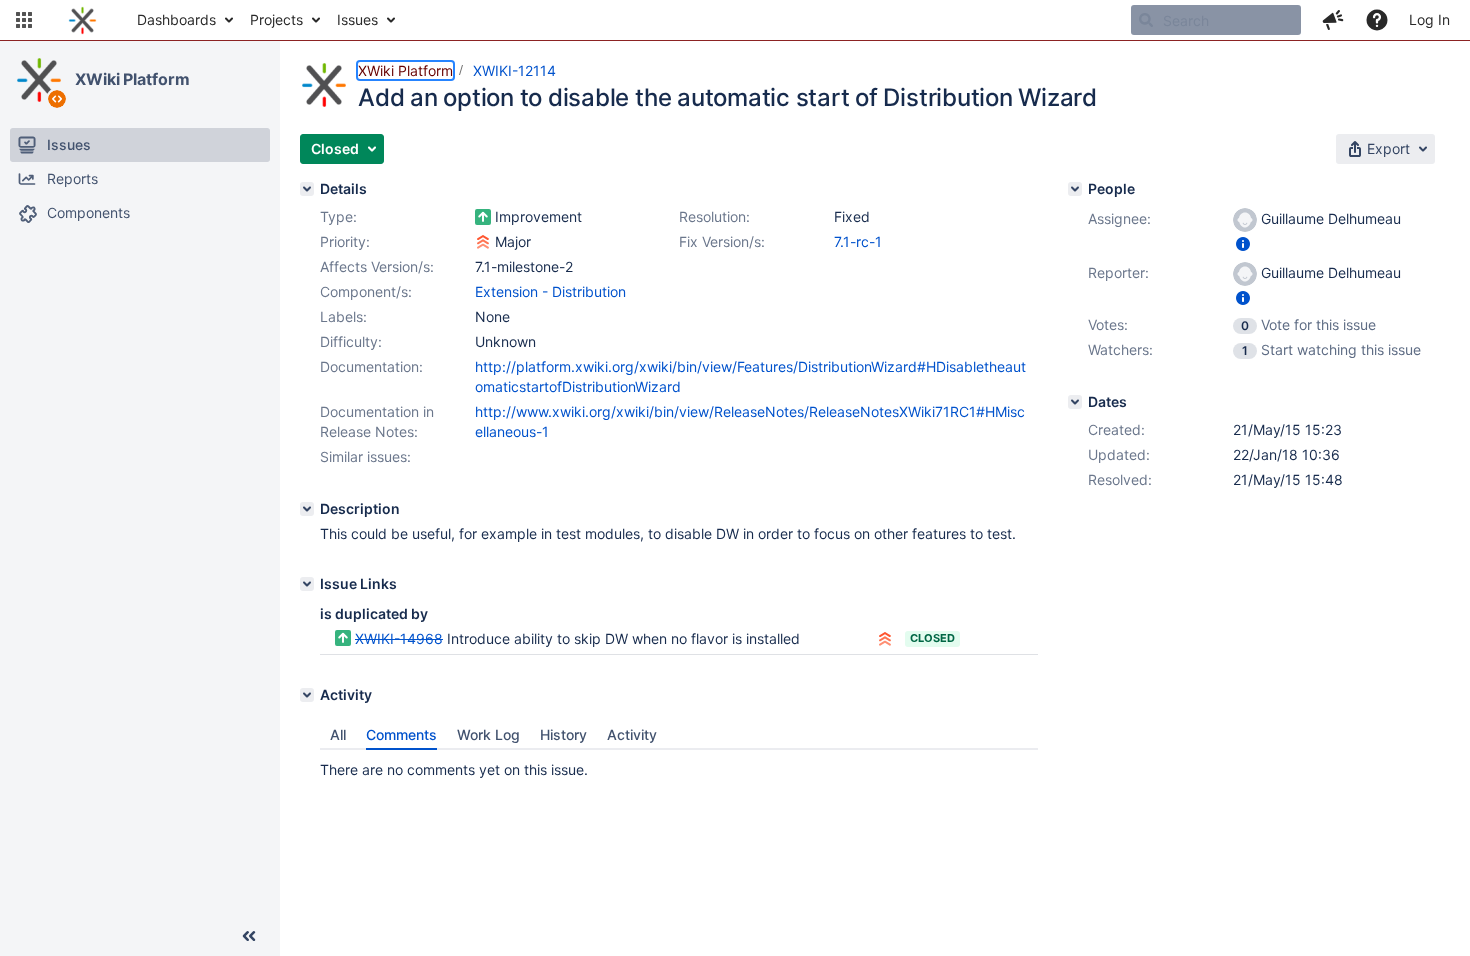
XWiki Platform (132, 79)
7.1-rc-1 (858, 241)
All (338, 734)
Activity (632, 734)
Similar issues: (365, 456)
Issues (357, 19)
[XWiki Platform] (39, 80)
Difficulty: (351, 341)
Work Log (488, 734)
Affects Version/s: (377, 266)
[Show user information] (1243, 243)
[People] (1075, 189)
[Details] (307, 189)
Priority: (345, 241)
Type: (338, 216)
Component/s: (366, 291)
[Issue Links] (307, 584)
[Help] (1377, 20)
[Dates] (1075, 402)
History (563, 734)
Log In (1429, 19)
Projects (276, 19)
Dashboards (176, 19)
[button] (24, 20)
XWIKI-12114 (514, 70)
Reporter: (1118, 272)
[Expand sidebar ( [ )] (249, 936)
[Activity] (307, 695)
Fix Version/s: (722, 241)
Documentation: (371, 366)
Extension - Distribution (550, 291)
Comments (401, 734)
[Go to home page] (82, 20)
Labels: (343, 316)
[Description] (307, 509)
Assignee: (1119, 218)
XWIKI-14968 (399, 638)
